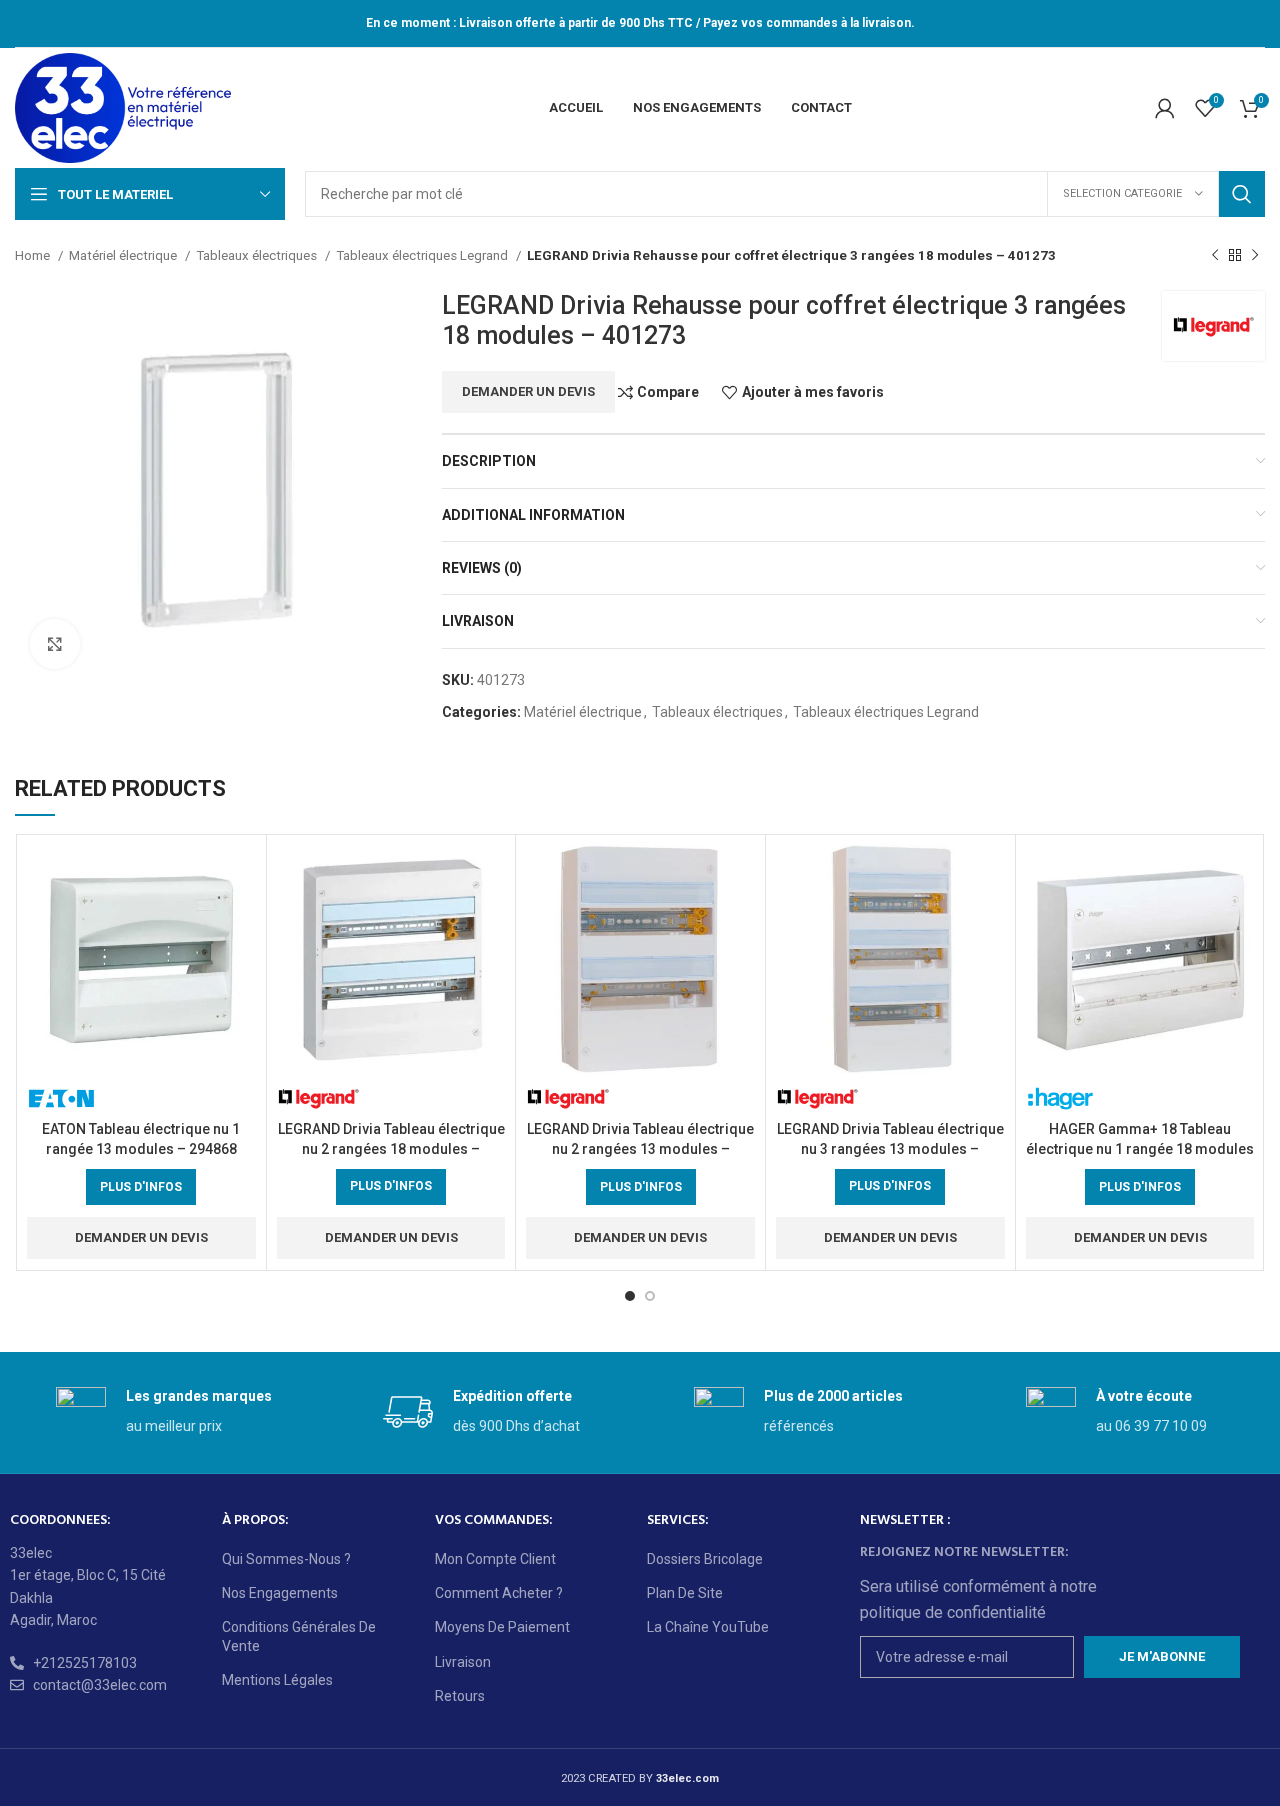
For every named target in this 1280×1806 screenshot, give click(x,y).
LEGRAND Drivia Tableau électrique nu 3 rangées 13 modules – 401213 (890, 1148)
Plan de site (685, 1593)
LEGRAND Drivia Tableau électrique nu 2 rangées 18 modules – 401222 (391, 1148)
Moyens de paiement (502, 1627)
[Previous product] (1215, 256)
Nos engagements (280, 1593)
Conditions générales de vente (299, 1636)
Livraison (463, 1662)
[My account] (1165, 108)
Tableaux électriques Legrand (423, 255)
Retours (460, 1696)
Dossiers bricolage (705, 1559)
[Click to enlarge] (55, 644)
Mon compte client (495, 1559)
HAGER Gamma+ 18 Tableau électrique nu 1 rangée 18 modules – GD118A (1140, 1148)
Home (34, 255)
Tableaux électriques (258, 255)
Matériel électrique (124, 255)
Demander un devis (528, 391)
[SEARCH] (1242, 194)
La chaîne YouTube (708, 1627)
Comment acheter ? (499, 1593)
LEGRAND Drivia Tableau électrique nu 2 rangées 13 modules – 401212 (640, 1148)
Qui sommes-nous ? (286, 1559)
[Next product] (1255, 256)
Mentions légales (277, 1680)
